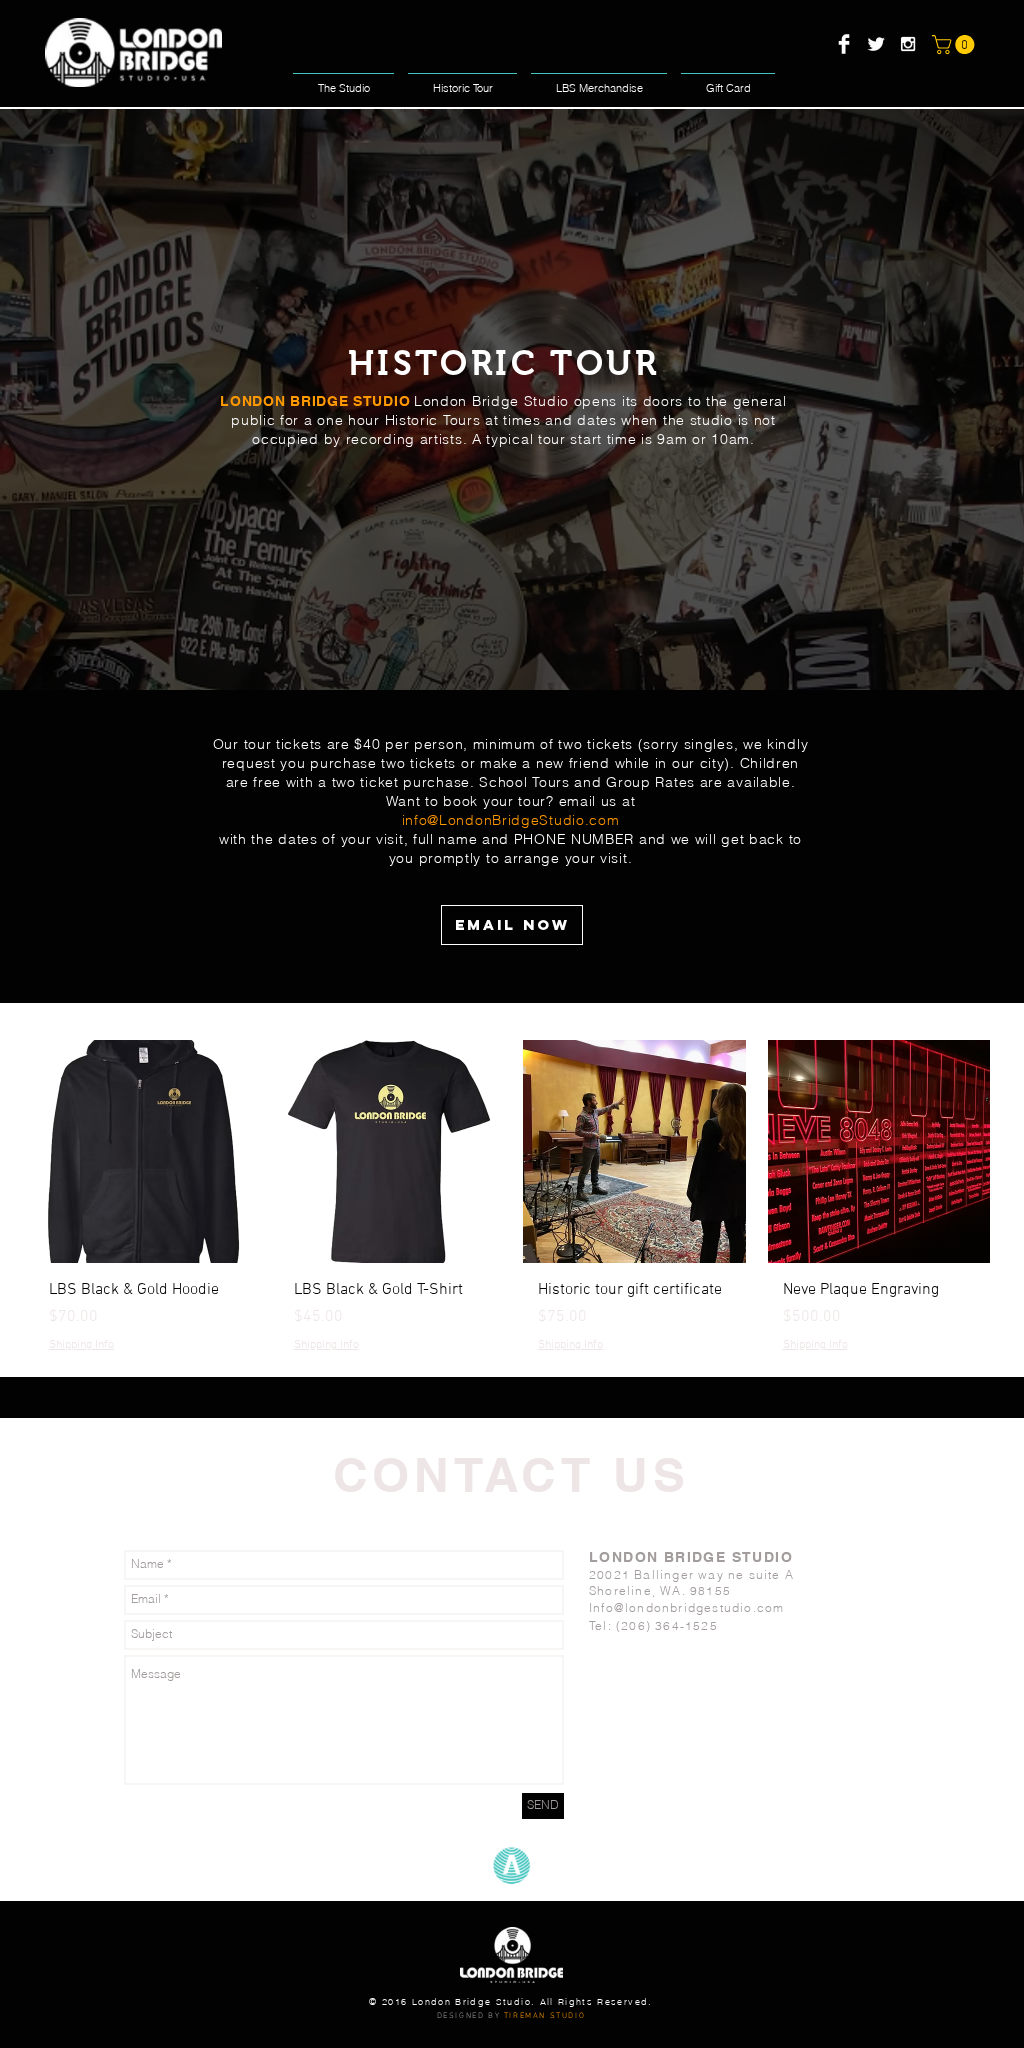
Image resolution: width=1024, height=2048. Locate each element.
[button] (955, 44)
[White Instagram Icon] (908, 44)
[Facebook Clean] (844, 44)
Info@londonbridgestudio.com (686, 1607)
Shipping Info (81, 1345)
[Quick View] (145, 1151)
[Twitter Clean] (876, 44)
